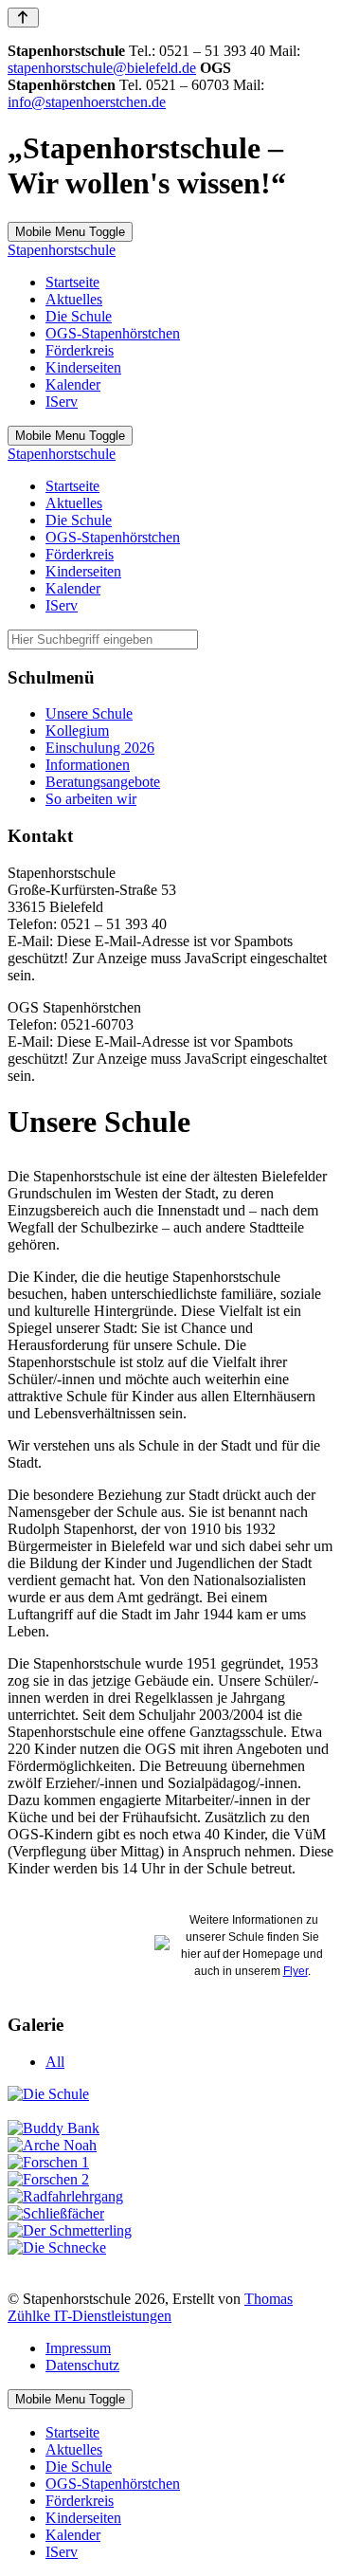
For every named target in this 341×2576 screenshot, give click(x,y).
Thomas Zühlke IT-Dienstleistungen (150, 2307)
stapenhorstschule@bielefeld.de (102, 68)
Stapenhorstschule (62, 250)
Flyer (296, 1971)
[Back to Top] (23, 18)
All (55, 2062)
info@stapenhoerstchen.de (87, 102)
